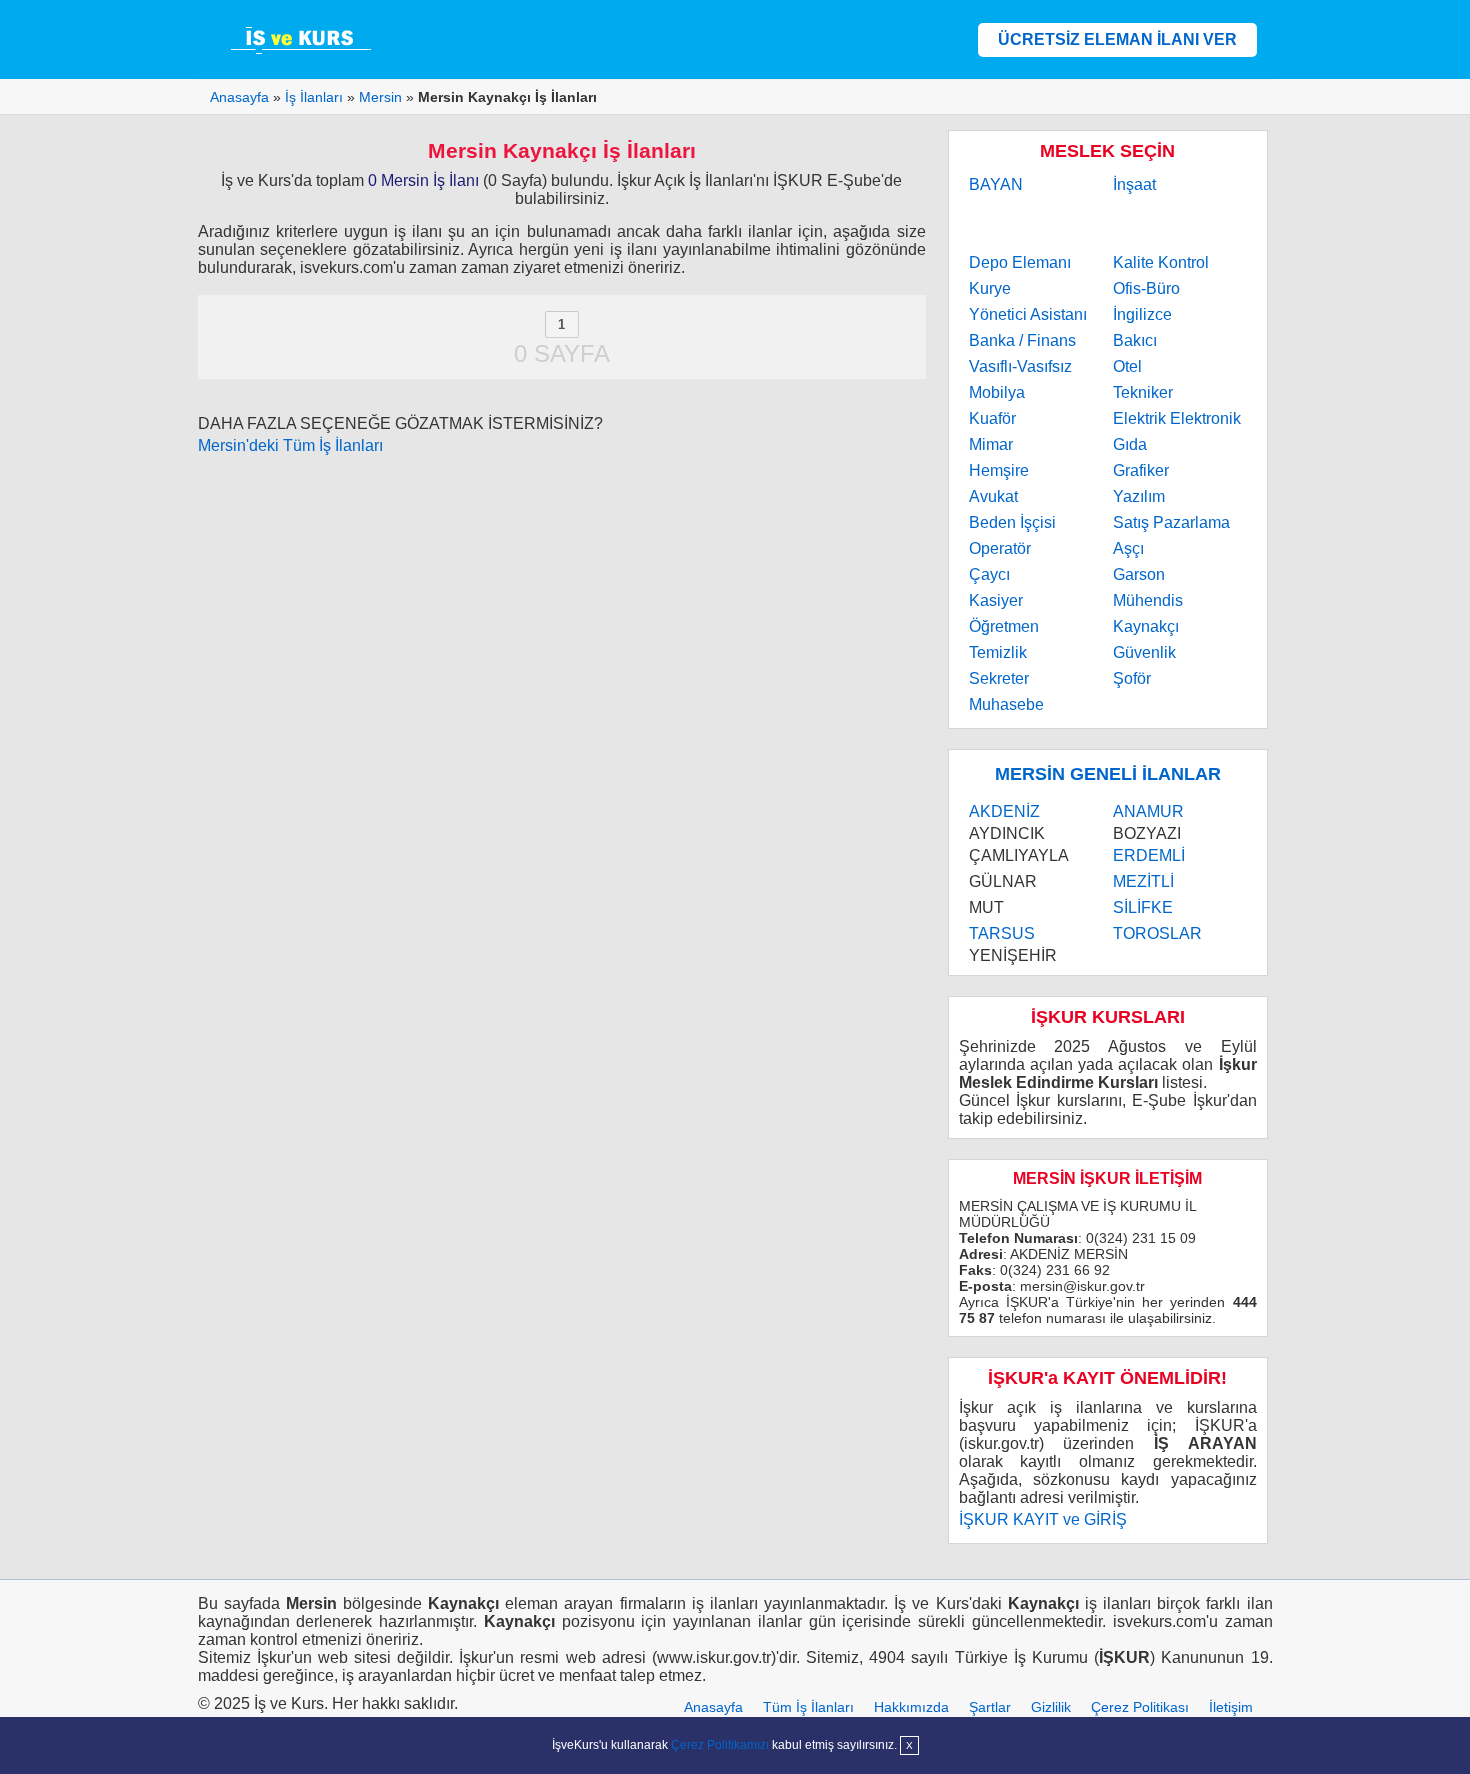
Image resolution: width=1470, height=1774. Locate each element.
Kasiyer (996, 600)
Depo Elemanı (1020, 262)
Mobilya (997, 392)
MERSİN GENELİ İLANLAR (1108, 774)
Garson (1139, 574)
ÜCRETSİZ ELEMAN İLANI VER (1117, 39)
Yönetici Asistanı (1028, 314)
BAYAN (996, 184)
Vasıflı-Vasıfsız (1020, 366)
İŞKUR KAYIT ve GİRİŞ (1043, 1519)
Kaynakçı (1146, 626)
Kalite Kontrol (1161, 262)
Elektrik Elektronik (1177, 418)
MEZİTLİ (1143, 881)
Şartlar (990, 1707)
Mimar (991, 444)
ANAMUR (1148, 811)
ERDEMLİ (1149, 855)
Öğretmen (1004, 626)
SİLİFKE (1143, 907)
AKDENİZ (1004, 811)
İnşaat (1134, 184)
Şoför (1132, 678)
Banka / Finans (1022, 340)
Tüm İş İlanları (808, 1707)
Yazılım (1139, 496)
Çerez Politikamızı (720, 1745)
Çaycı (989, 574)
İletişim (1231, 1707)
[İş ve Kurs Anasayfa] (303, 39)
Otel (1127, 366)
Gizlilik (1051, 1707)
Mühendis (1148, 600)
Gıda (1130, 444)
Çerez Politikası (1140, 1707)
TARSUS (1002, 933)
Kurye (990, 288)
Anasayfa (713, 1707)
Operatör (1000, 548)
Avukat (993, 496)
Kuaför (992, 418)
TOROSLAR (1157, 933)
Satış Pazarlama (1171, 522)
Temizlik (998, 652)
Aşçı (1128, 548)
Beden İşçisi (1012, 522)
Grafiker (1141, 470)
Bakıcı (1135, 340)
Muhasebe (1006, 704)
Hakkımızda (911, 1707)
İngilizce (1142, 314)
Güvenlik (1144, 652)
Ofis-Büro (1146, 288)
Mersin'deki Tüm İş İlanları (290, 445)
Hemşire (999, 470)
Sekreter (999, 678)
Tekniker (1143, 392)
